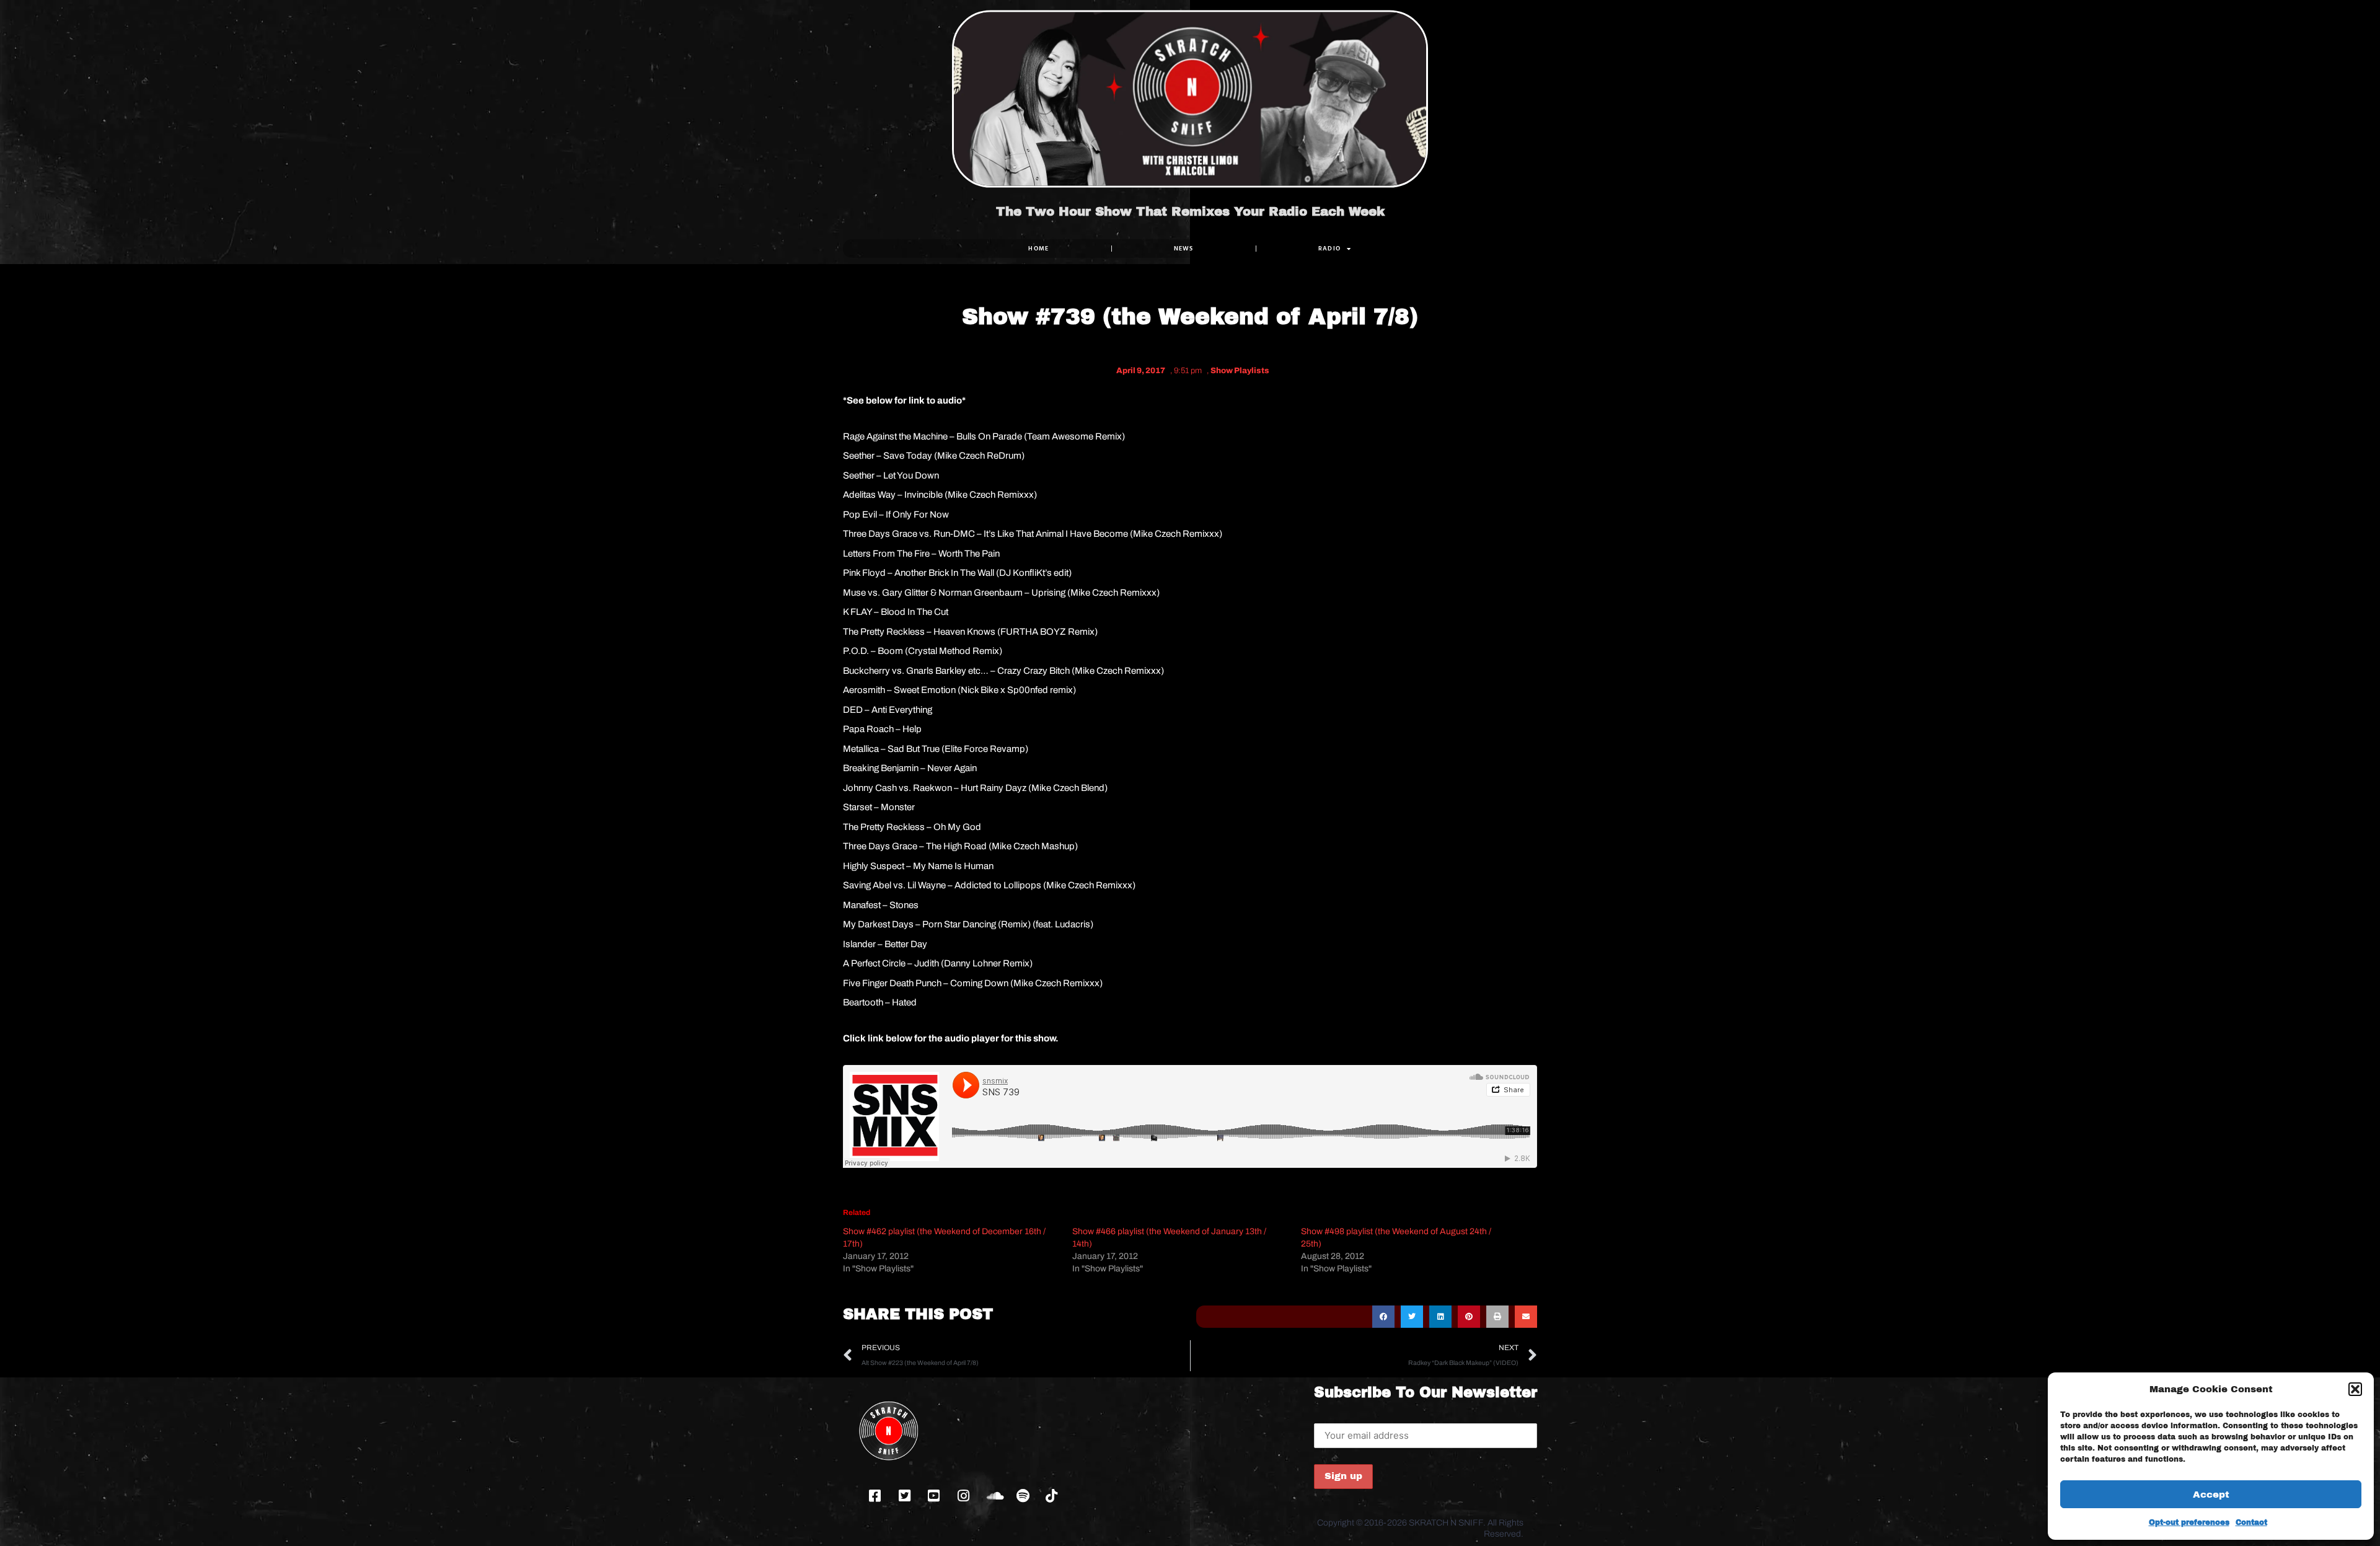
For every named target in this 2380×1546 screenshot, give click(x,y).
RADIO (1330, 248)
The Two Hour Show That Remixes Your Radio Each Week (1190, 211)
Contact (2251, 1522)
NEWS (1184, 248)
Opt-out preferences (2189, 1522)
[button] (2355, 1389)
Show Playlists (1240, 371)
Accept (2211, 1495)
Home (1038, 248)
